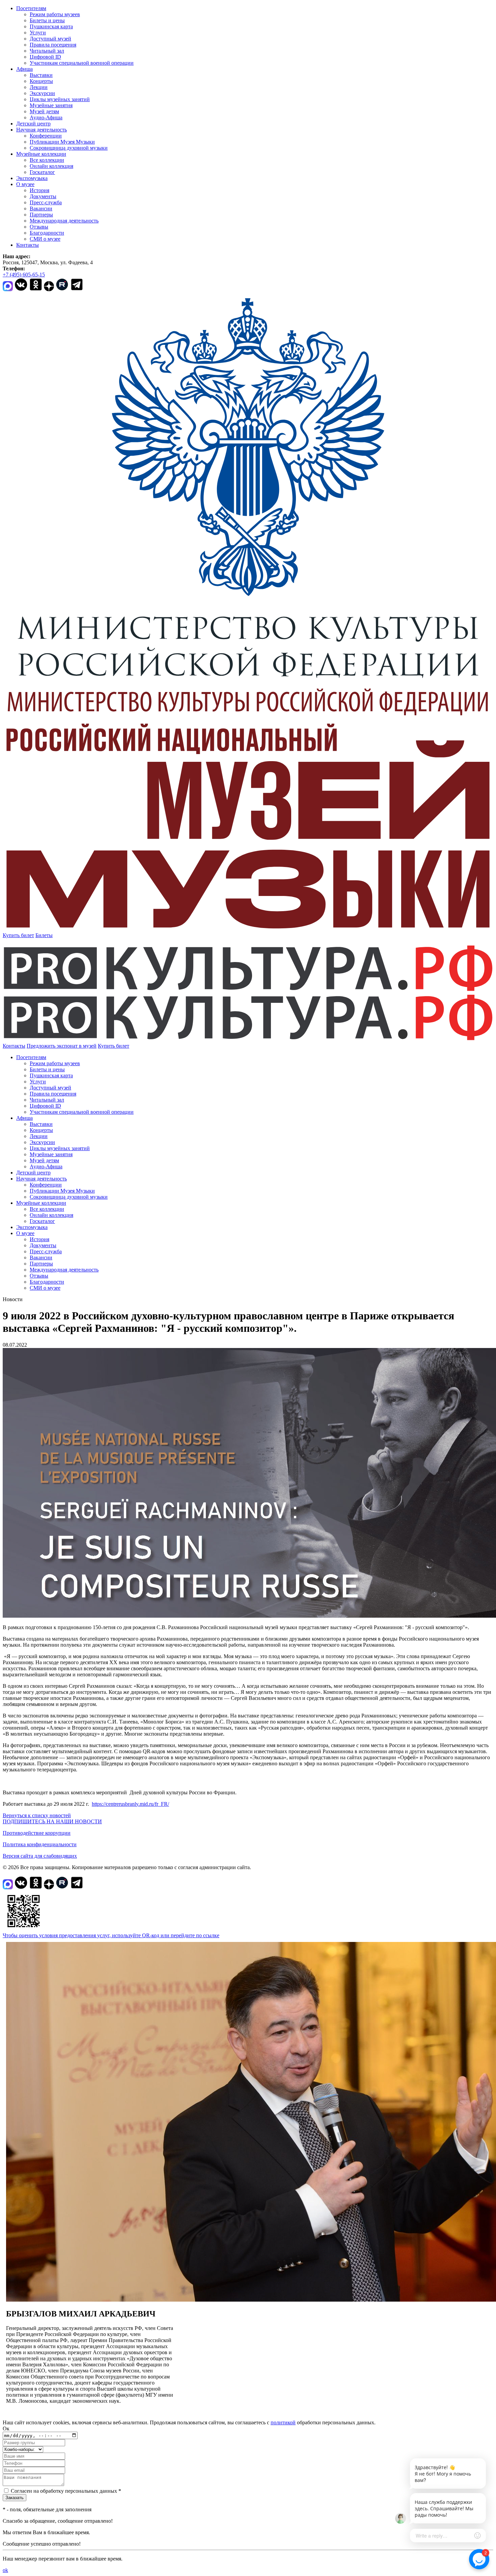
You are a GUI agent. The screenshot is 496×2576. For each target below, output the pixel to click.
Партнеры (41, 215)
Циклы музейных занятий (60, 99)
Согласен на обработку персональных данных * (66, 2491)
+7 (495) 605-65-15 (24, 275)
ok (5, 2570)
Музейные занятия (51, 105)
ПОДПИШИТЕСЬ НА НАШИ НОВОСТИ (52, 1821)
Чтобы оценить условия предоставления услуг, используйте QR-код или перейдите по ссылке (111, 1935)
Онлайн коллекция (51, 166)
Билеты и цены (47, 20)
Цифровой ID (45, 57)
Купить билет (18, 935)
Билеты (44, 935)
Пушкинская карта (51, 26)
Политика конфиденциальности (40, 1844)
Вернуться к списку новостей (37, 1815)
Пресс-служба (46, 202)
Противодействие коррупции (37, 1833)
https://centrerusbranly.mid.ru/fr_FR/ (130, 1804)
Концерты (41, 81)
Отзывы (39, 227)
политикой (283, 2422)
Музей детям (44, 111)
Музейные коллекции (41, 154)
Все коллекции (47, 160)
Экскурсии (42, 93)
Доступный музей (50, 39)
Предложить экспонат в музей (62, 1046)
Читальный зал (47, 51)
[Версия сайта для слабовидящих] (135, 1046)
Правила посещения (53, 45)
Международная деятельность (64, 221)
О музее (25, 184)
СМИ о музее (45, 239)
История (39, 190)
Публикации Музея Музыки (62, 142)
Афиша (24, 69)
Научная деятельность (42, 130)
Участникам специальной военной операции (82, 63)
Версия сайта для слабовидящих (40, 1856)
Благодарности (47, 233)
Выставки (41, 75)
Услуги (38, 33)
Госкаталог (42, 172)
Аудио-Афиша (46, 117)
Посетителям (31, 8)
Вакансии (41, 208)
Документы (43, 196)
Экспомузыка (32, 178)
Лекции (39, 87)
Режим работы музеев (55, 14)
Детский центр (33, 124)
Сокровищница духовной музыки (69, 148)
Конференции (46, 136)
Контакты (27, 245)
